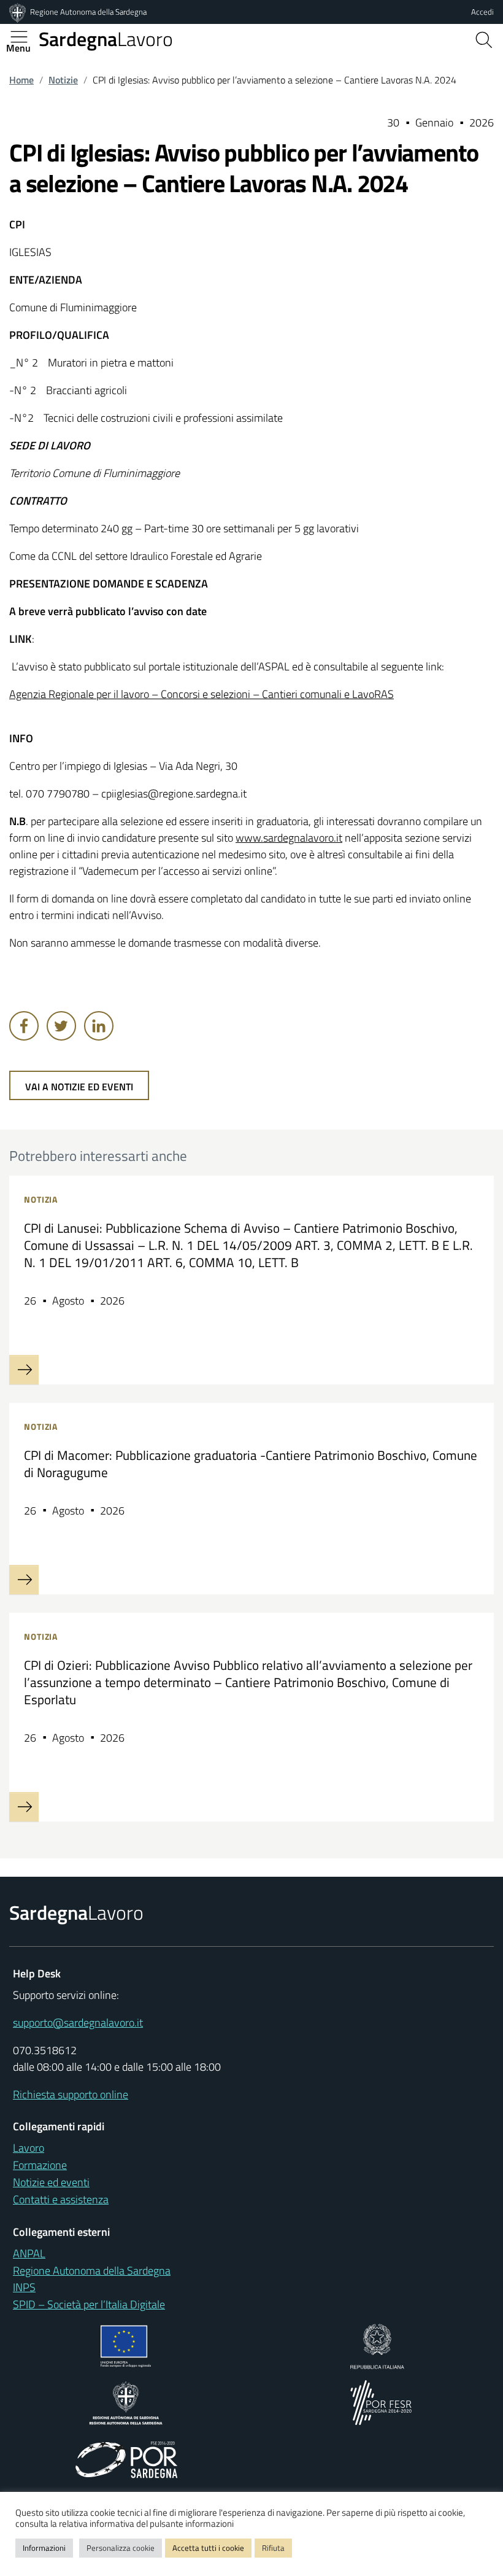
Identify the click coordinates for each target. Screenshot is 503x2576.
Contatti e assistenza (61, 2199)
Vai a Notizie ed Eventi (79, 1087)
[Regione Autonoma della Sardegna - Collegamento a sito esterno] (126, 2402)
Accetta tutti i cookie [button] (208, 2548)
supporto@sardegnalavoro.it (78, 2023)
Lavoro (106, 39)
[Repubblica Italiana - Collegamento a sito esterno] (377, 2345)
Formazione (40, 2165)
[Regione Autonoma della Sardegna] (18, 12)
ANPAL (29, 2253)
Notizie (63, 80)
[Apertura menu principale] (24, 37)
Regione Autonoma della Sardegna (88, 12)
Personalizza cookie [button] (121, 2548)
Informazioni (44, 2548)
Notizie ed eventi (51, 2182)
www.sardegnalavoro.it (289, 838)
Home (21, 80)
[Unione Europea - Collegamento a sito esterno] (126, 2345)
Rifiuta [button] (273, 2548)
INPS (24, 2287)
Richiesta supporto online (71, 2094)
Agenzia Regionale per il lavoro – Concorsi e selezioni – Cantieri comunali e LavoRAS (202, 694)
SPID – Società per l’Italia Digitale (89, 2304)
